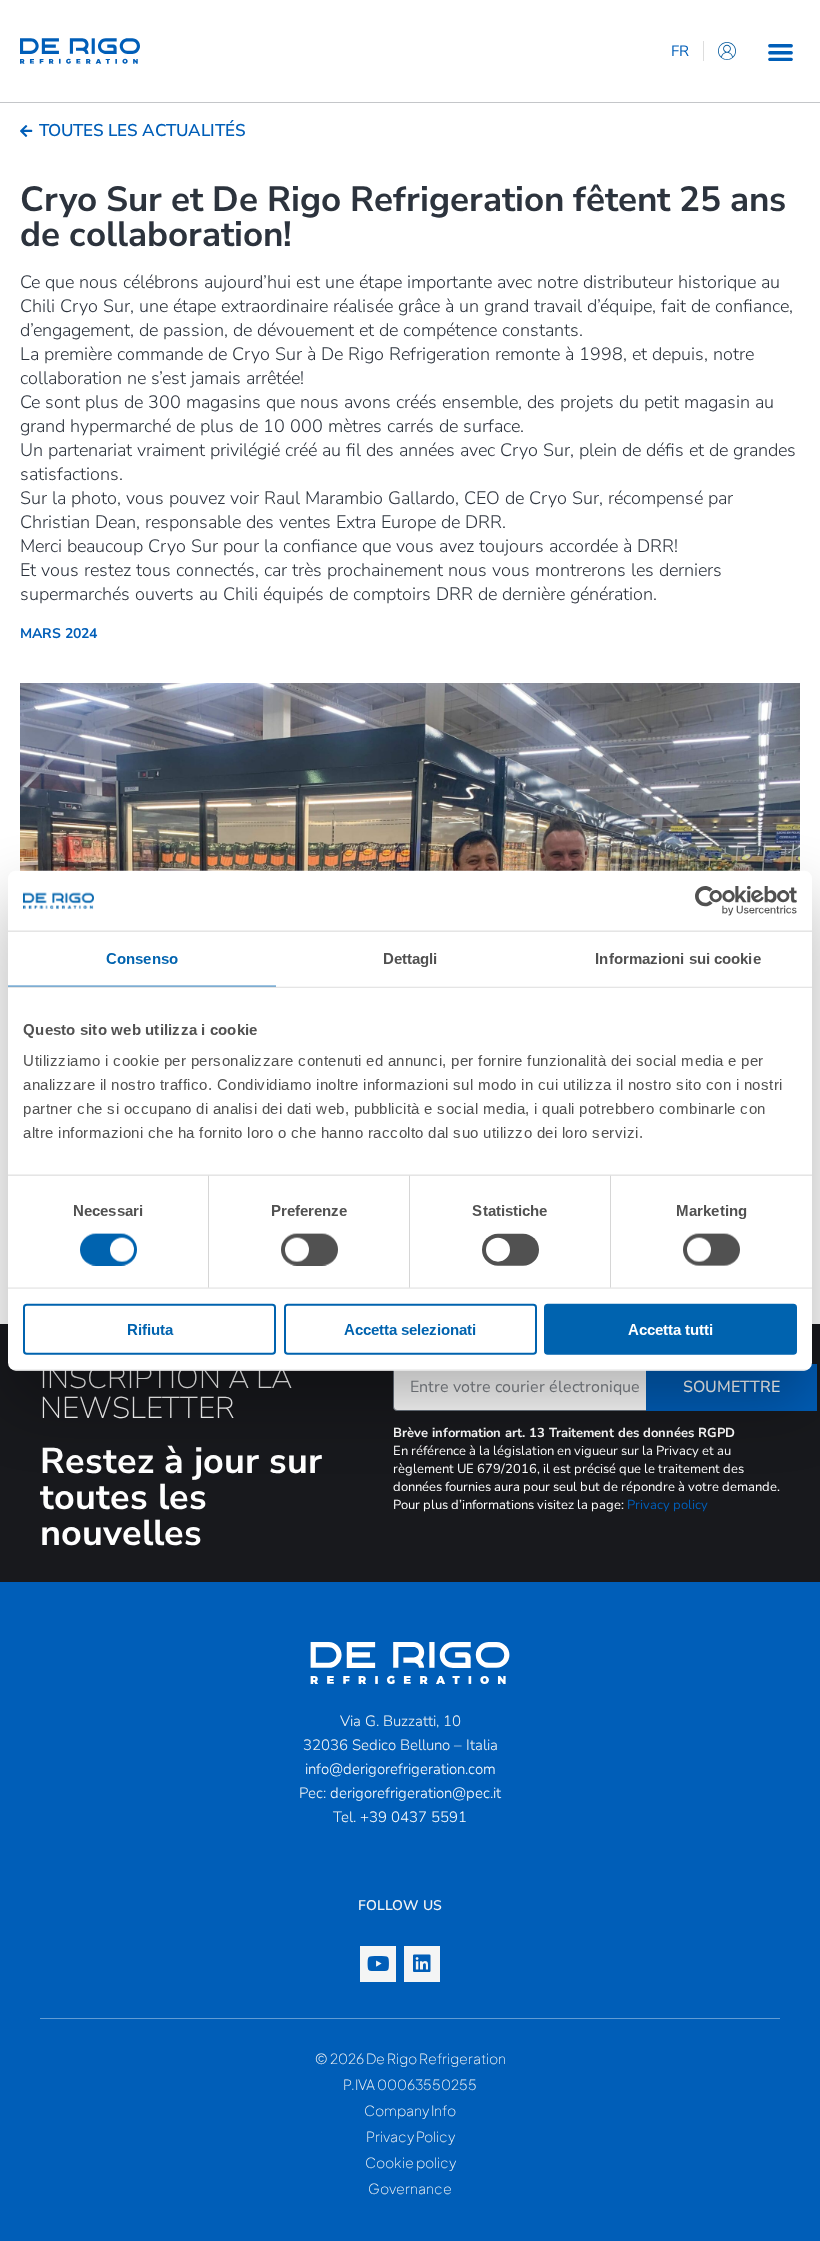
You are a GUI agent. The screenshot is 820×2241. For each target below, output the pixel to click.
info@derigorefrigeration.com (400, 1769)
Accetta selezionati (410, 1329)
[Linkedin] (422, 1964)
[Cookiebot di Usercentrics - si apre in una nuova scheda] (709, 900)
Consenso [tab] (142, 957)
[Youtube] (378, 1964)
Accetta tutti (670, 1329)
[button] (780, 51)
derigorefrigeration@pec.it (415, 1793)
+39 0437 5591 (413, 1817)
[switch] (309, 1249)
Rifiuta (150, 1329)
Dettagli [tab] (410, 957)
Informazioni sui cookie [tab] (677, 957)
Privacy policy (667, 1505)
